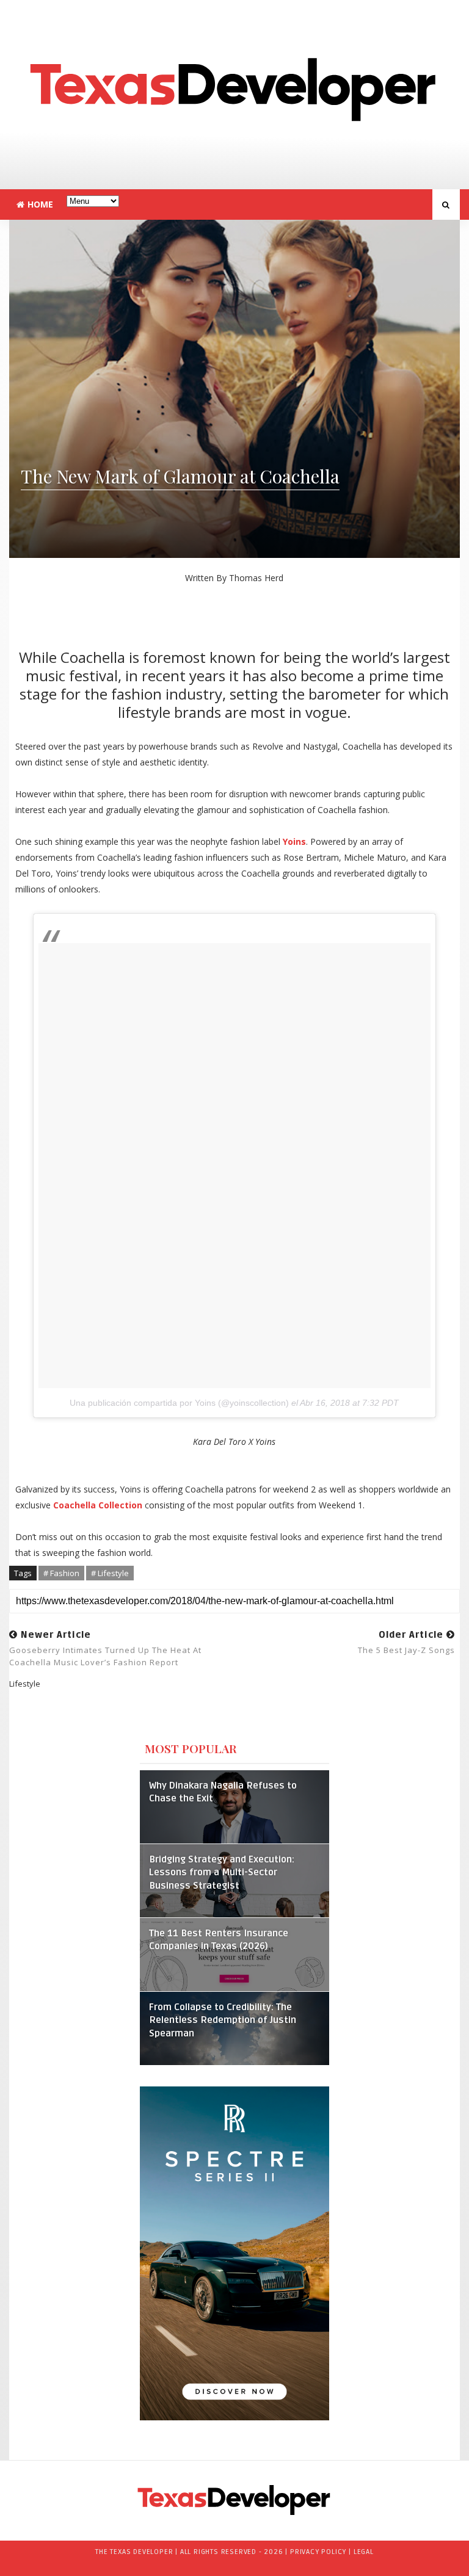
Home (40, 204)
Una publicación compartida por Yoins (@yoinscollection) (179, 1403)
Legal (364, 2552)
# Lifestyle (110, 1573)
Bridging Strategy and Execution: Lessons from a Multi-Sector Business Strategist (222, 1873)
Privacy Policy (318, 2552)
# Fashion (61, 1573)
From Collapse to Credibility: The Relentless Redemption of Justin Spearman (223, 2021)
